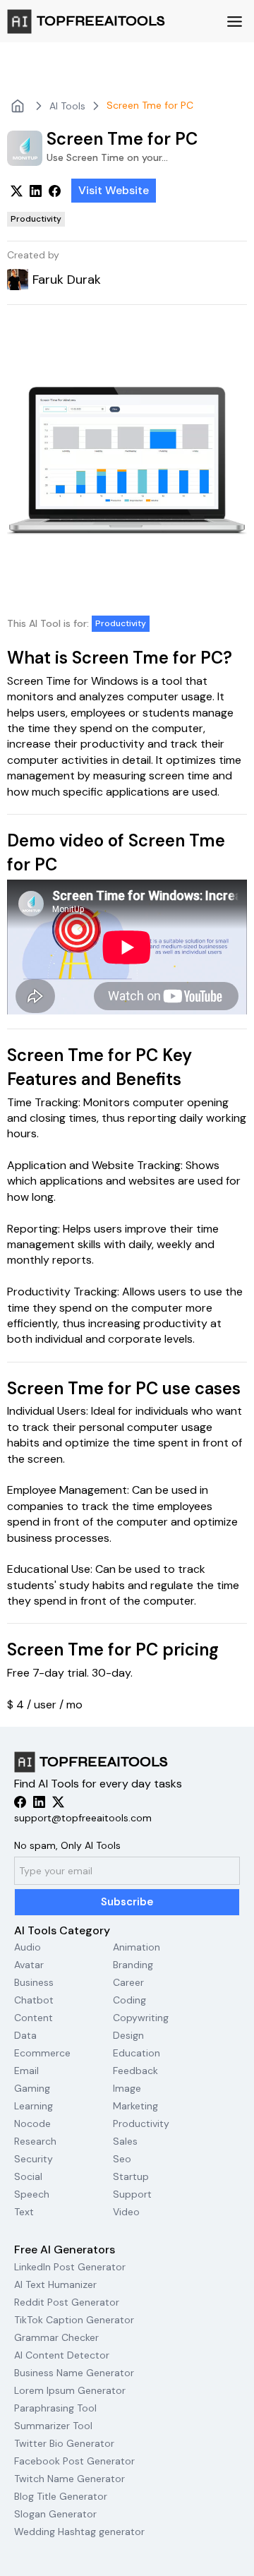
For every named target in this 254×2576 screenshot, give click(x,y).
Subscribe (127, 1902)
